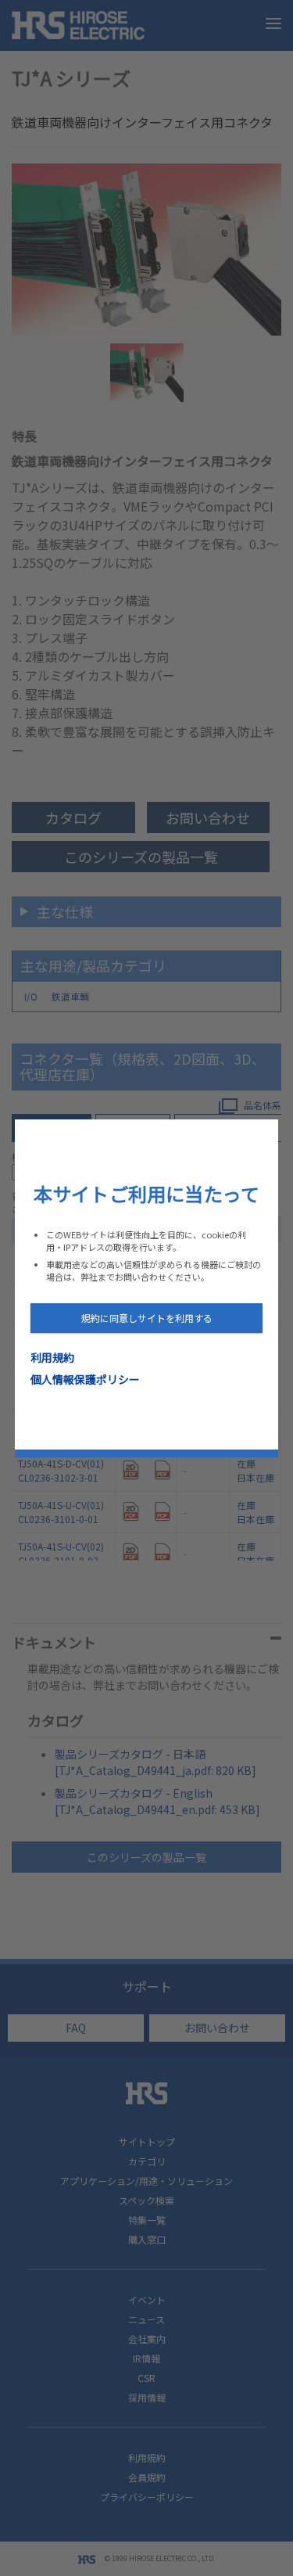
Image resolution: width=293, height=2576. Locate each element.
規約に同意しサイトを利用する (147, 1318)
